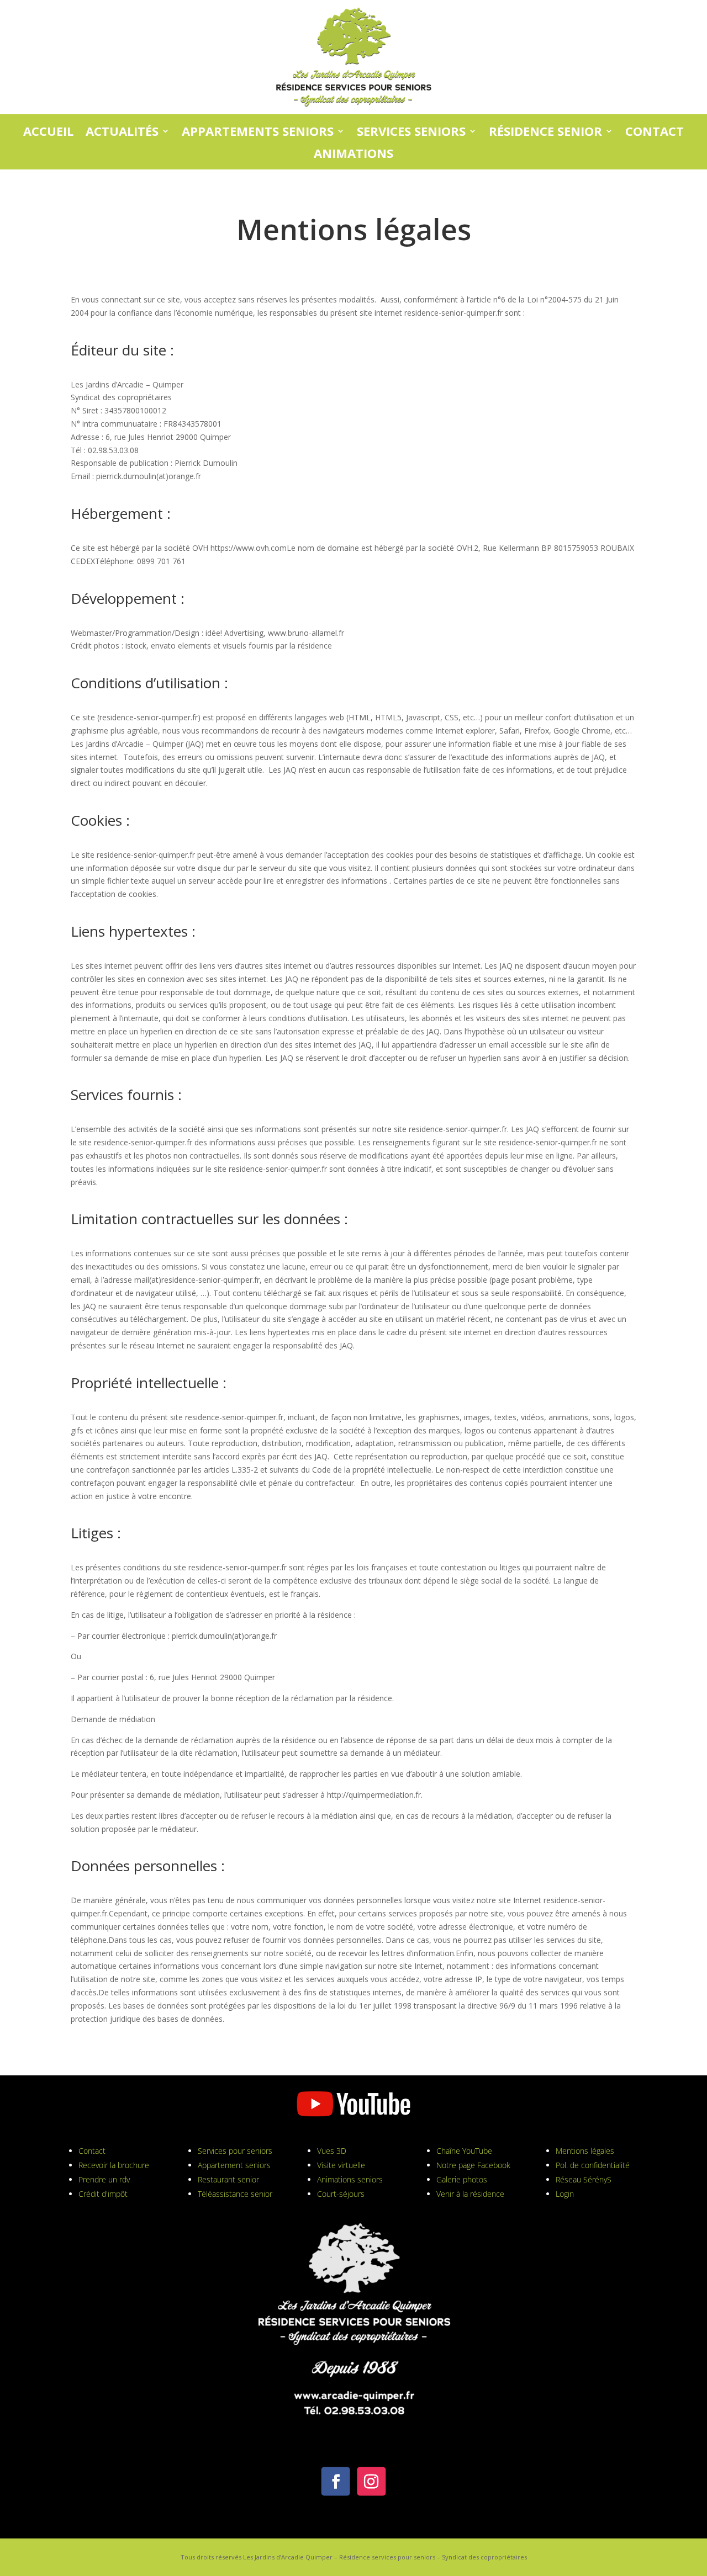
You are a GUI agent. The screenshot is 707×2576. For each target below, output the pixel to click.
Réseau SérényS (584, 2179)
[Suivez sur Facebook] (336, 2482)
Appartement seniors (234, 2165)
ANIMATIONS (353, 154)
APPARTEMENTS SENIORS (258, 132)
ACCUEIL (48, 132)
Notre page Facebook (473, 2165)
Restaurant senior (228, 2179)
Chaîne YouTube (464, 2151)
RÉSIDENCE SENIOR (545, 132)
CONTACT (655, 132)
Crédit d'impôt (103, 2194)
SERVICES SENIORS (411, 132)
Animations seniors (350, 2179)
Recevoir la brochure (114, 2165)
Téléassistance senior (235, 2194)
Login (565, 2194)
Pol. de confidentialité (593, 2165)
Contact (92, 2151)
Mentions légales (585, 2151)
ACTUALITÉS (122, 132)
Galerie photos (462, 2179)
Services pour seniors (235, 2151)
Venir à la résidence (470, 2194)
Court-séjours (341, 2194)
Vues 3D (332, 2151)
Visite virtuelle (341, 2165)
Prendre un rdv (104, 2179)
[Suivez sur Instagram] (371, 2482)
